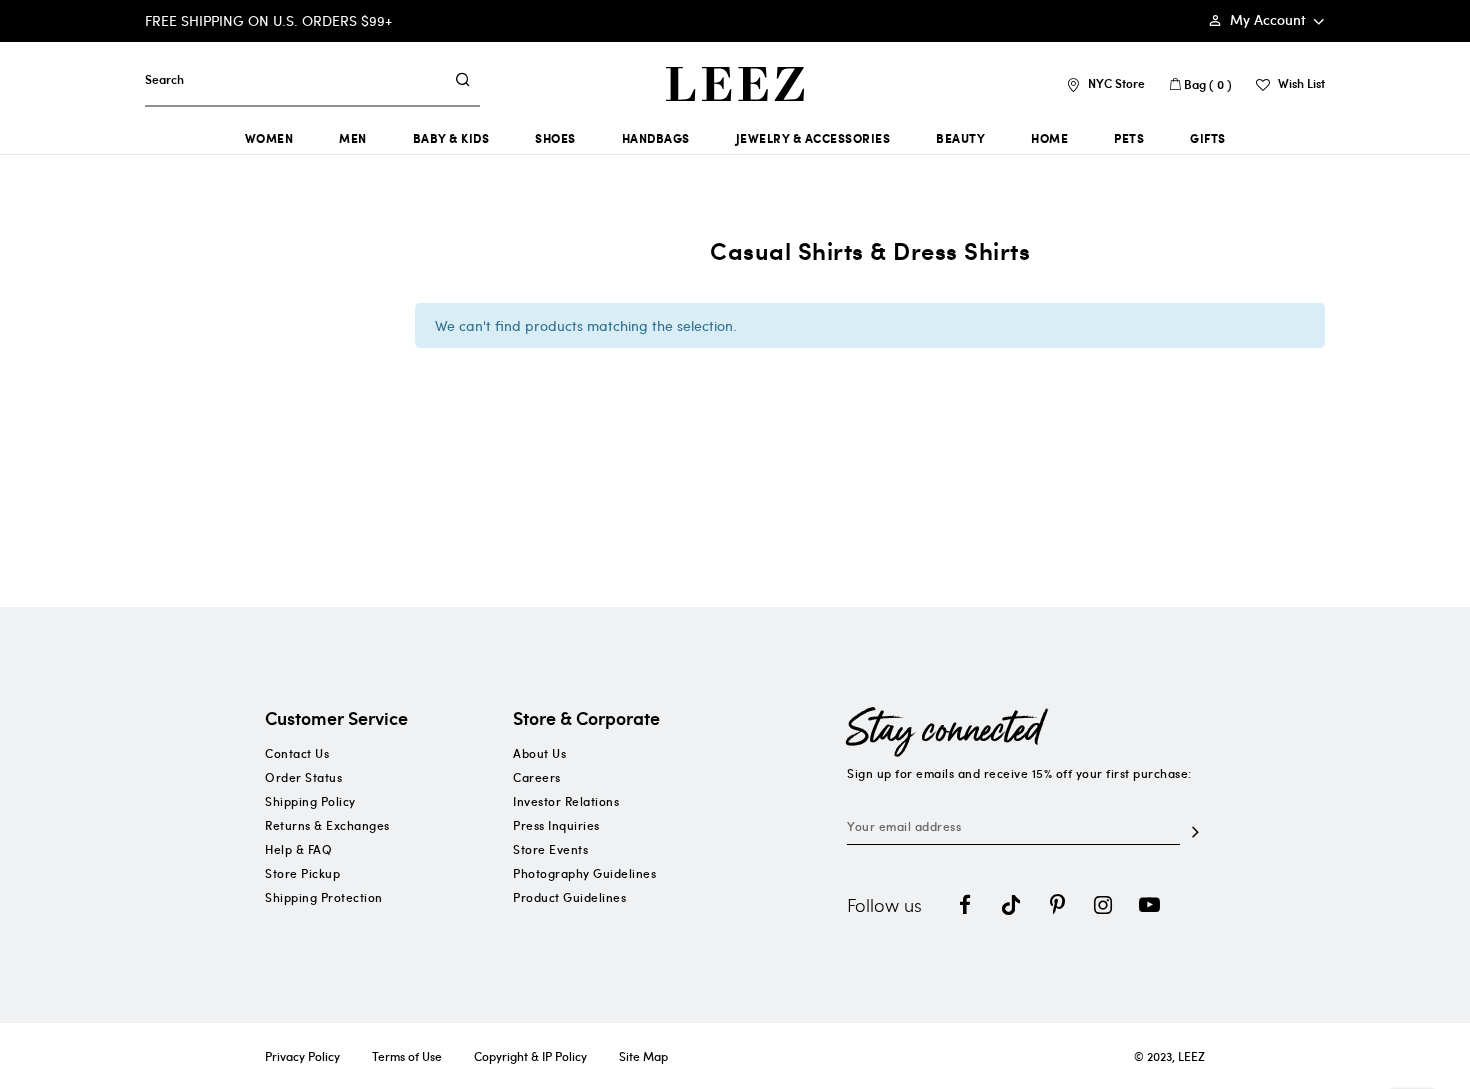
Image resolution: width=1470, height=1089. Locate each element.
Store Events (550, 849)
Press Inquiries (556, 825)
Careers (537, 777)
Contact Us (297, 753)
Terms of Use (407, 1056)
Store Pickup (302, 873)
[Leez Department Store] (735, 84)
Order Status (303, 777)
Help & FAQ (298, 849)
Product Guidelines (569, 897)
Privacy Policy (302, 1056)
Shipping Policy (310, 801)
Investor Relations (566, 801)
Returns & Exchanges (327, 825)
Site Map (643, 1056)
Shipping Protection (324, 897)
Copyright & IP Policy (530, 1056)
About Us (539, 753)
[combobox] (294, 79)
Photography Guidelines (584, 873)
